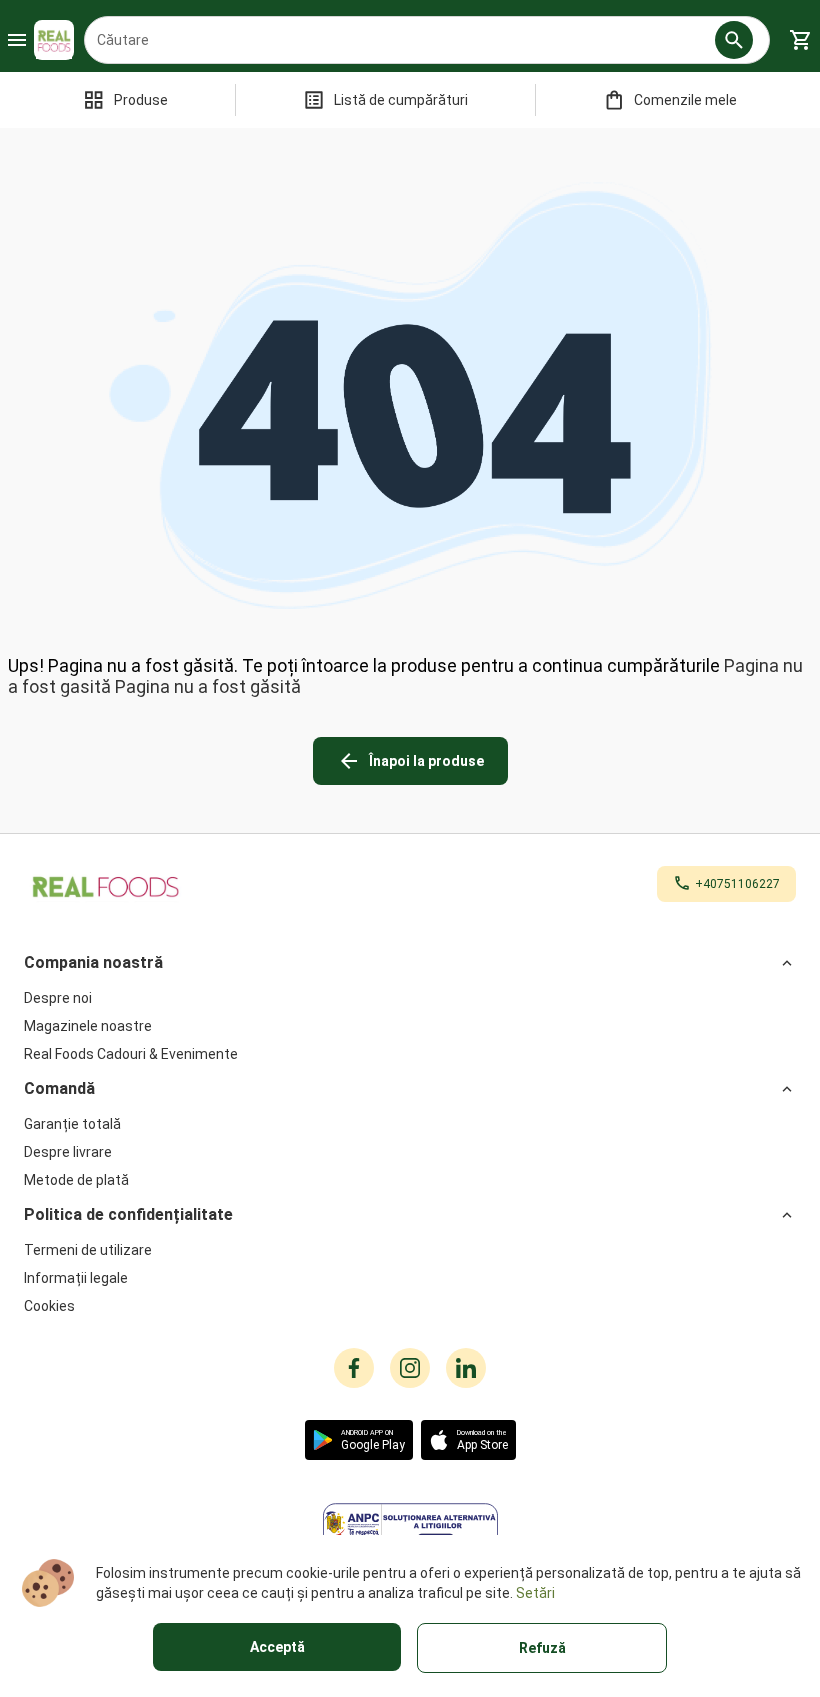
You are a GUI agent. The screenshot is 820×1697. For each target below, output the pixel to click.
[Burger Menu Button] (17, 40)
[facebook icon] (354, 1368)
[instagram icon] (410, 1368)
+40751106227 (737, 884)
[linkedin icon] (466, 1368)
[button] (734, 40)
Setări (535, 1593)
